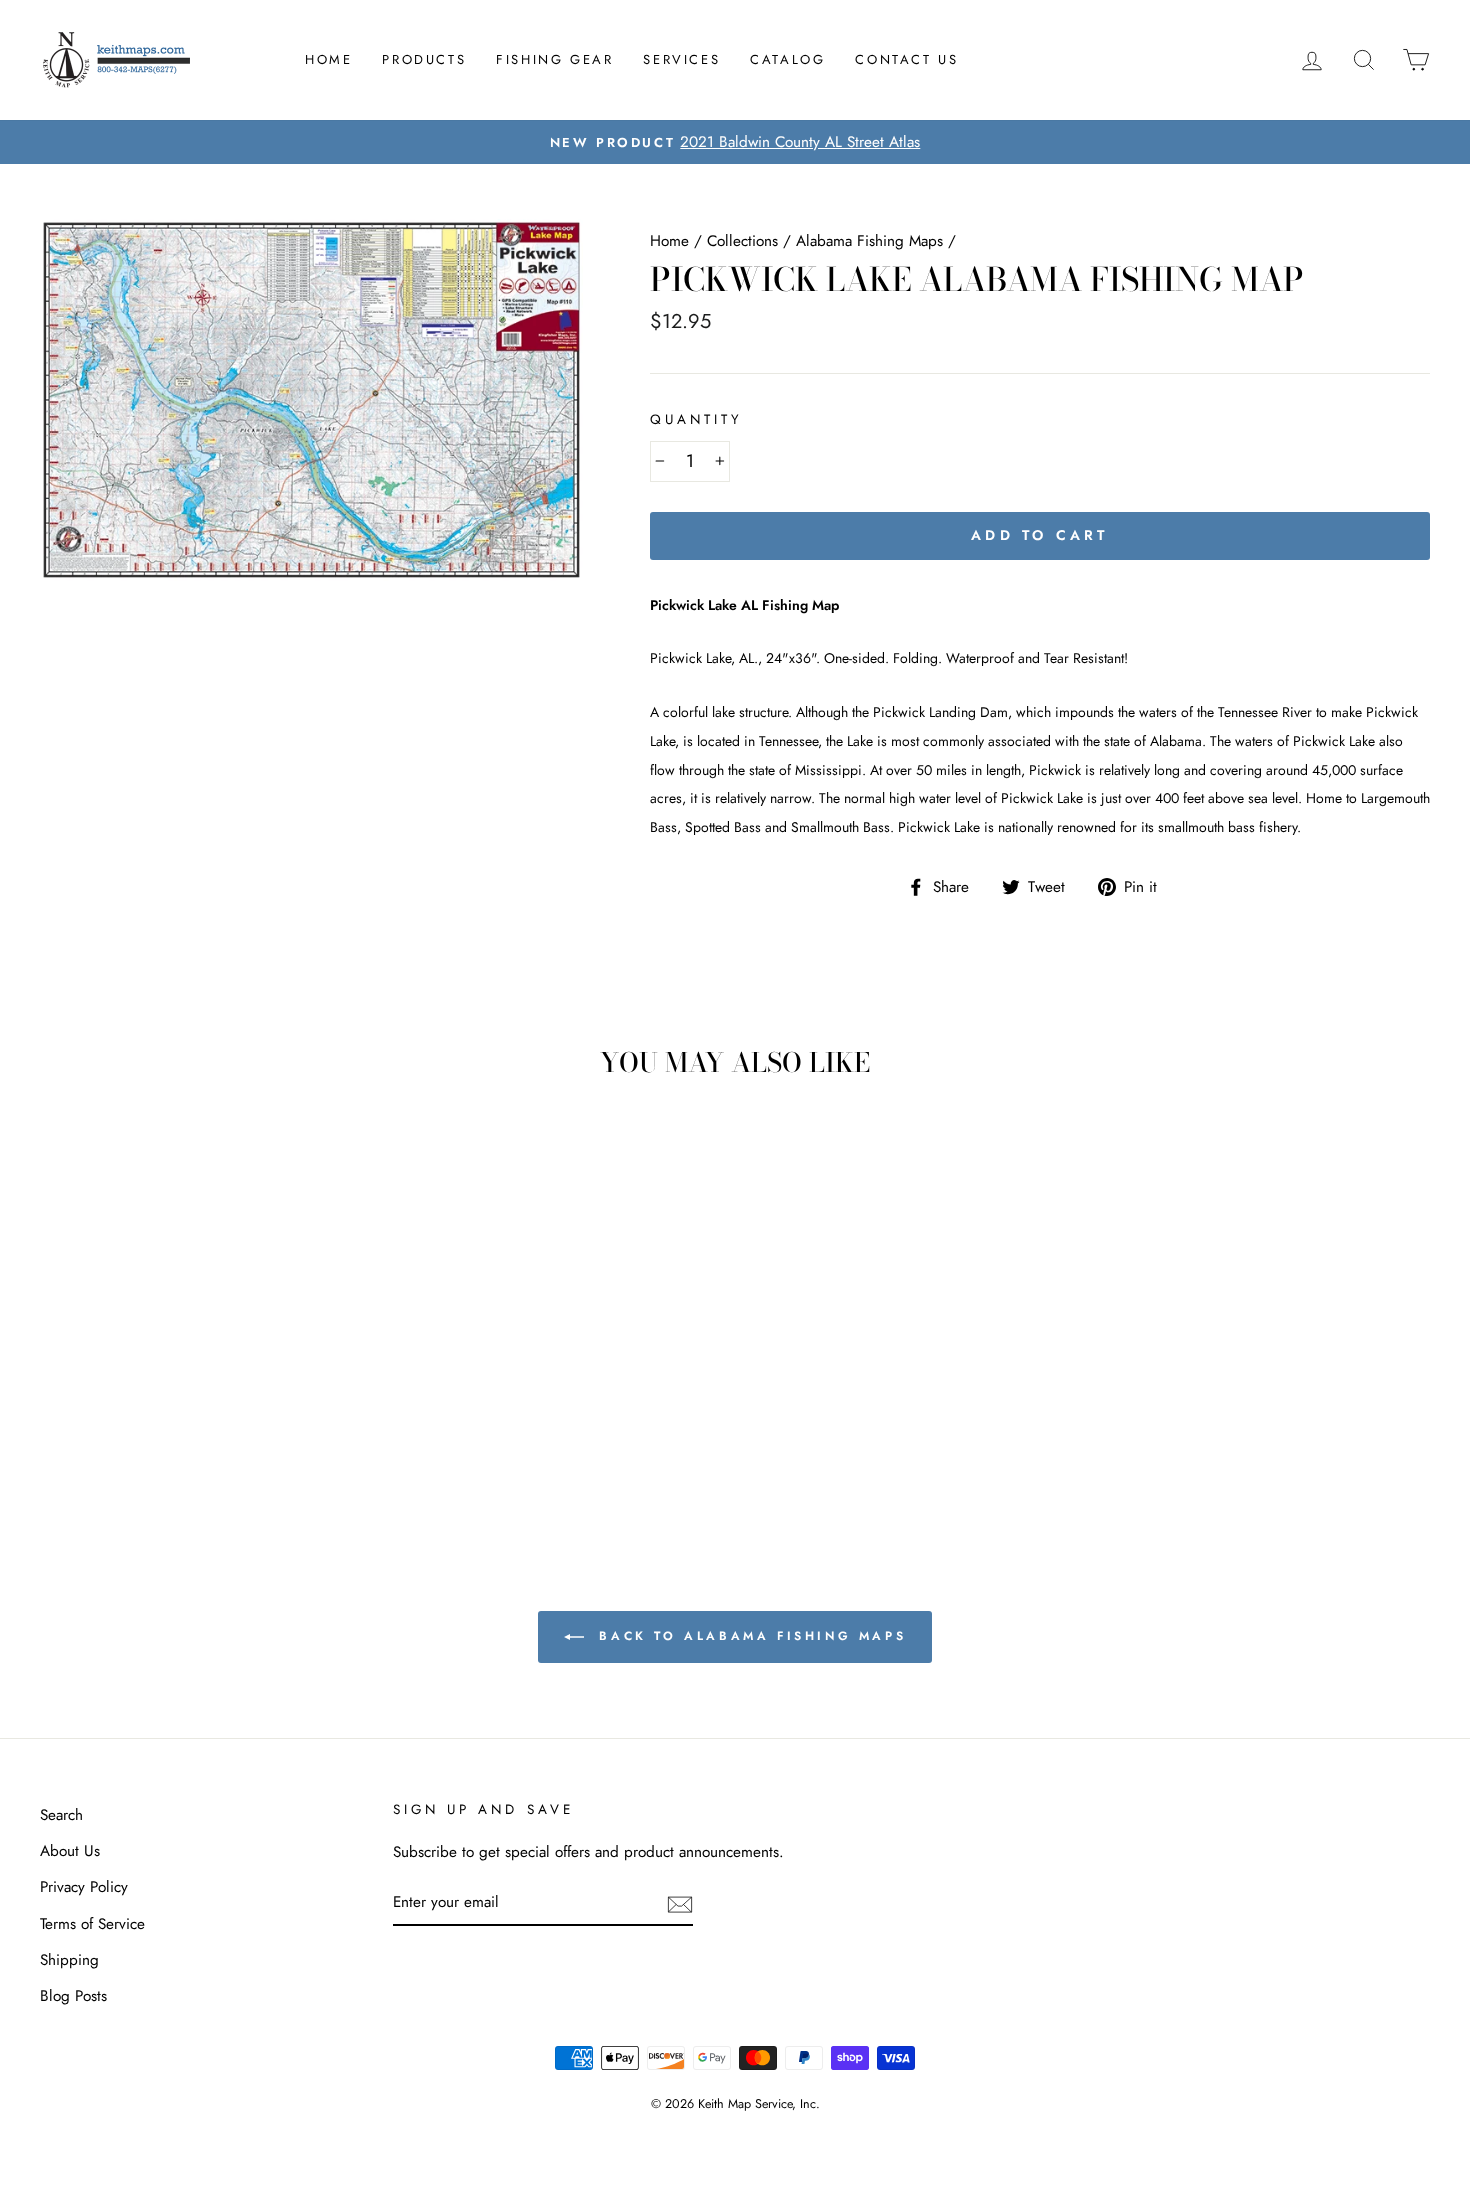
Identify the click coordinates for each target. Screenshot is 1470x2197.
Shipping (69, 1960)
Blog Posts (73, 1996)
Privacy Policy (84, 1887)
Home (328, 59)
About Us (70, 1851)
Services (681, 59)
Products (424, 59)
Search (61, 1815)
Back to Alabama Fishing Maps (749, 1636)
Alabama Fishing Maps (869, 241)
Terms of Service (92, 1924)
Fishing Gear (554, 59)
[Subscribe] (680, 1903)
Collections (742, 241)
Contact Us (906, 59)
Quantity (696, 419)
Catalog (787, 59)
